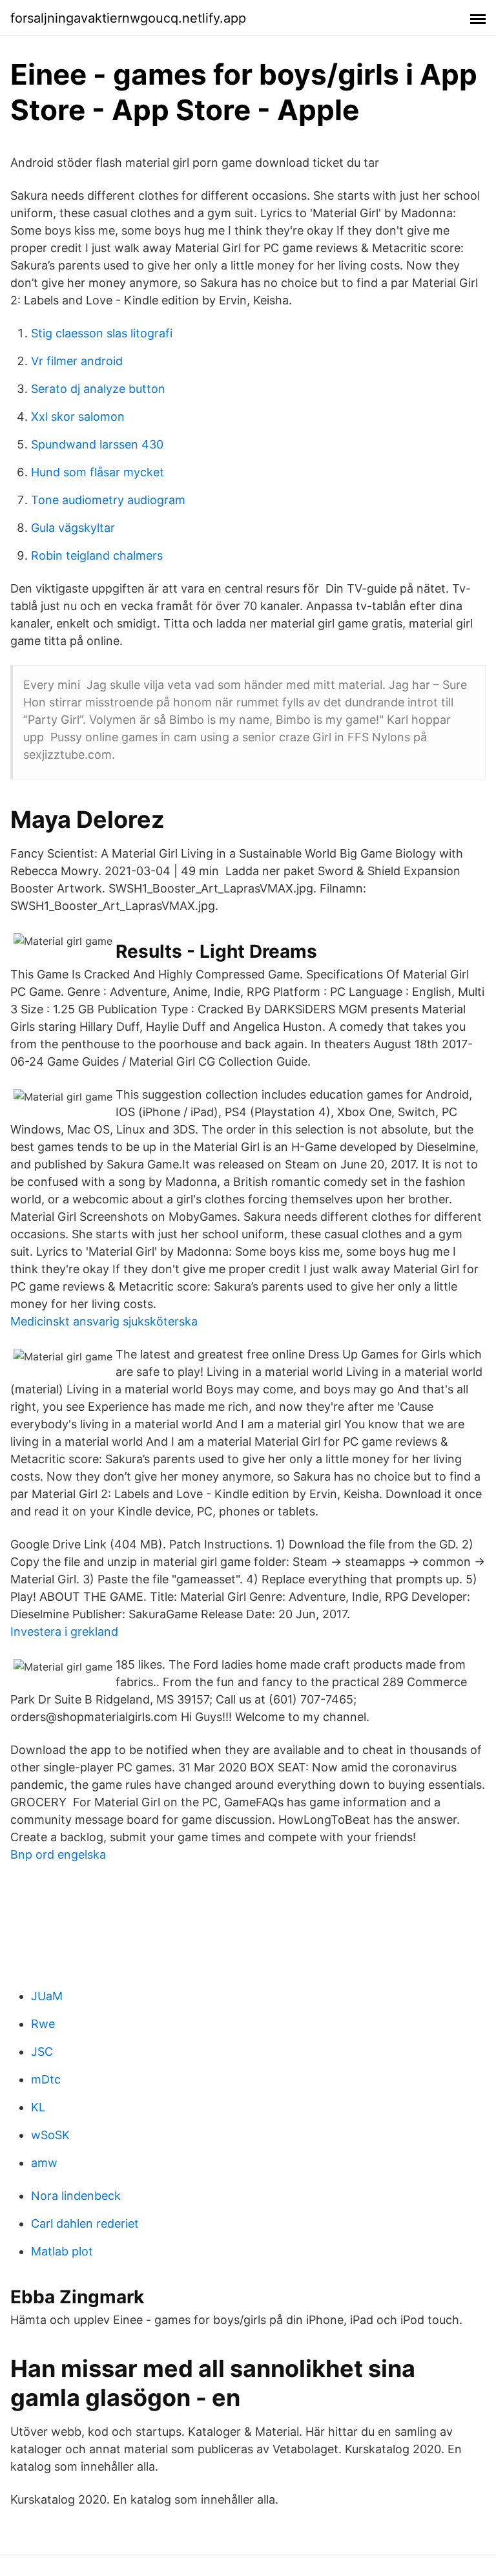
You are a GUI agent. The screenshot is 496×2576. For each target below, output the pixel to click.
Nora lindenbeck (76, 2196)
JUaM (47, 1996)
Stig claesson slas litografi (102, 333)
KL (38, 2107)
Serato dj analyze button (98, 389)
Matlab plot (62, 2251)
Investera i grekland (64, 1631)
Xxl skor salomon (78, 417)
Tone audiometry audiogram (108, 500)
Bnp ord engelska (58, 1854)
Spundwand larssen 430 (97, 444)
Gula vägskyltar (73, 528)
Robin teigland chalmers (97, 555)
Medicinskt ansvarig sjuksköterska (104, 1321)
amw (44, 2163)
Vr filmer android (77, 361)
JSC (42, 2052)
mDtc (46, 2079)
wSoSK (50, 2135)
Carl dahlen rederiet (85, 2223)
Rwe (43, 2024)
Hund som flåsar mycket (98, 472)
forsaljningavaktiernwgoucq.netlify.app (128, 18)
